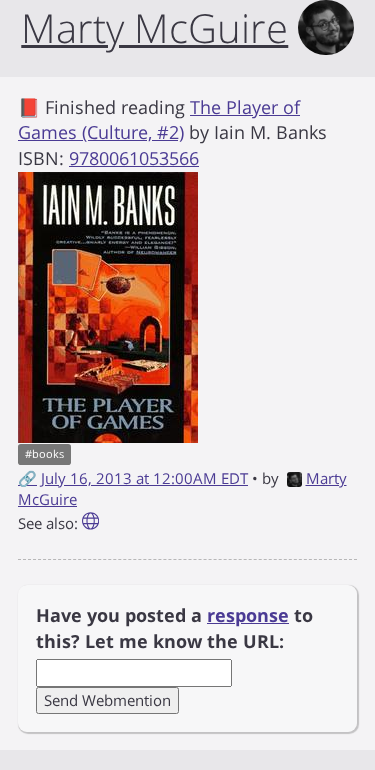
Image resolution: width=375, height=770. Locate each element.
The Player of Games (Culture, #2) (159, 120)
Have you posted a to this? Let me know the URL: (174, 628)
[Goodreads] (90, 522)
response (248, 615)
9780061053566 (134, 158)
